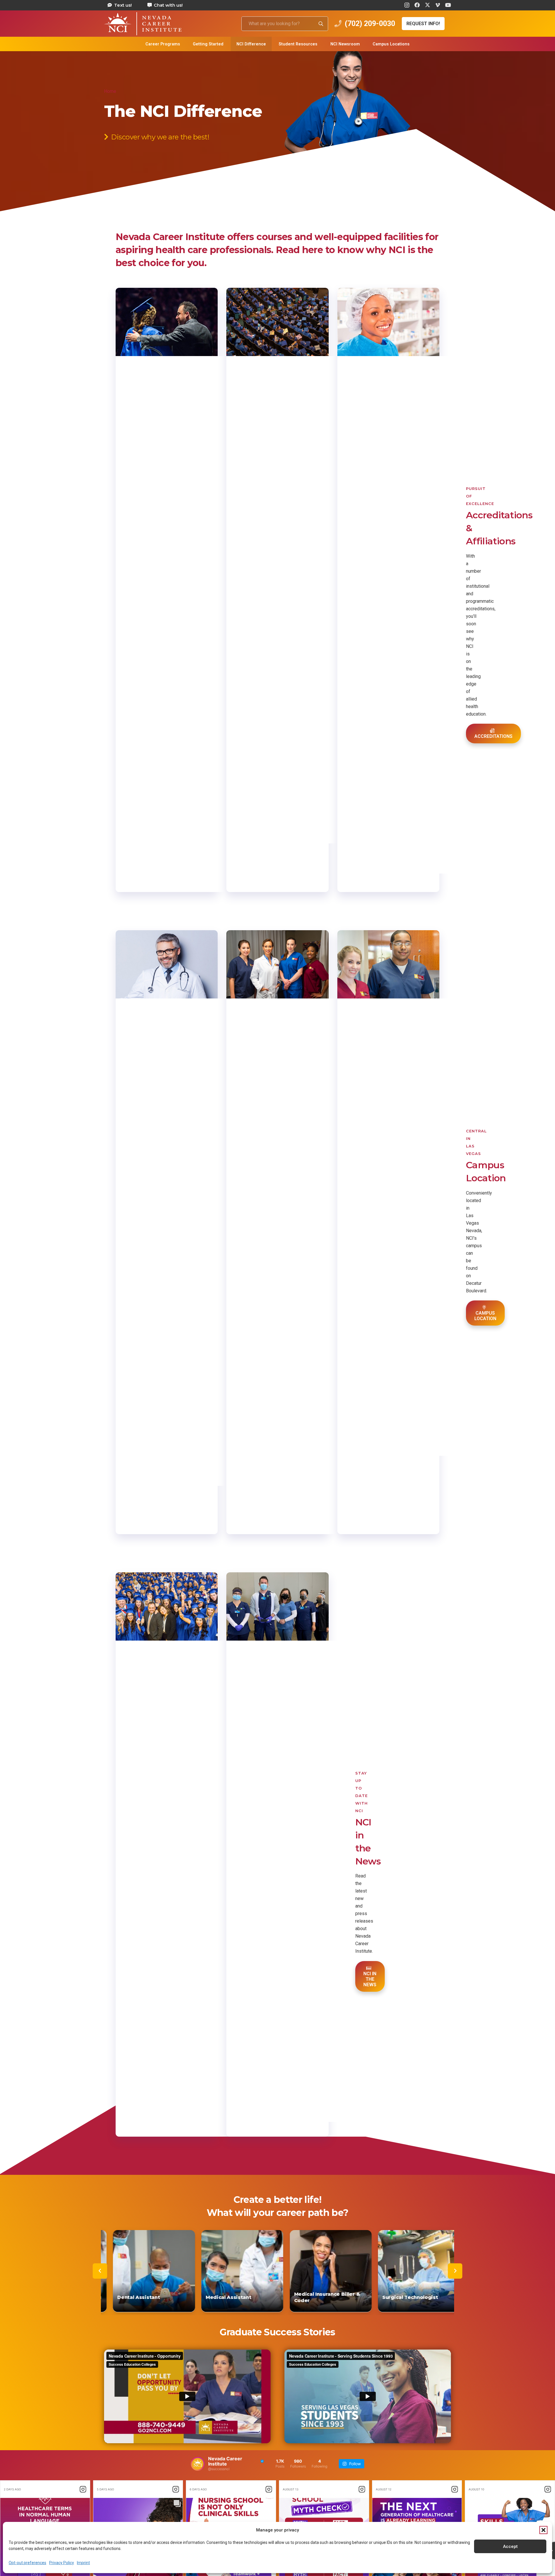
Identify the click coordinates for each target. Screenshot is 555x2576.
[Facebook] (417, 5)
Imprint (83, 2563)
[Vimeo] (438, 5)
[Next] (455, 2271)
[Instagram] (407, 5)
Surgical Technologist (328, 2297)
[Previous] (100, 2271)
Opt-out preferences (27, 2563)
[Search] (321, 24)
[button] (543, 2530)
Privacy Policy (62, 2563)
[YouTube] (448, 5)
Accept (510, 2546)
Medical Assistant (147, 2297)
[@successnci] (198, 2464)
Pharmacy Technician (416, 2297)
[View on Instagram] (83, 2489)
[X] (428, 5)
